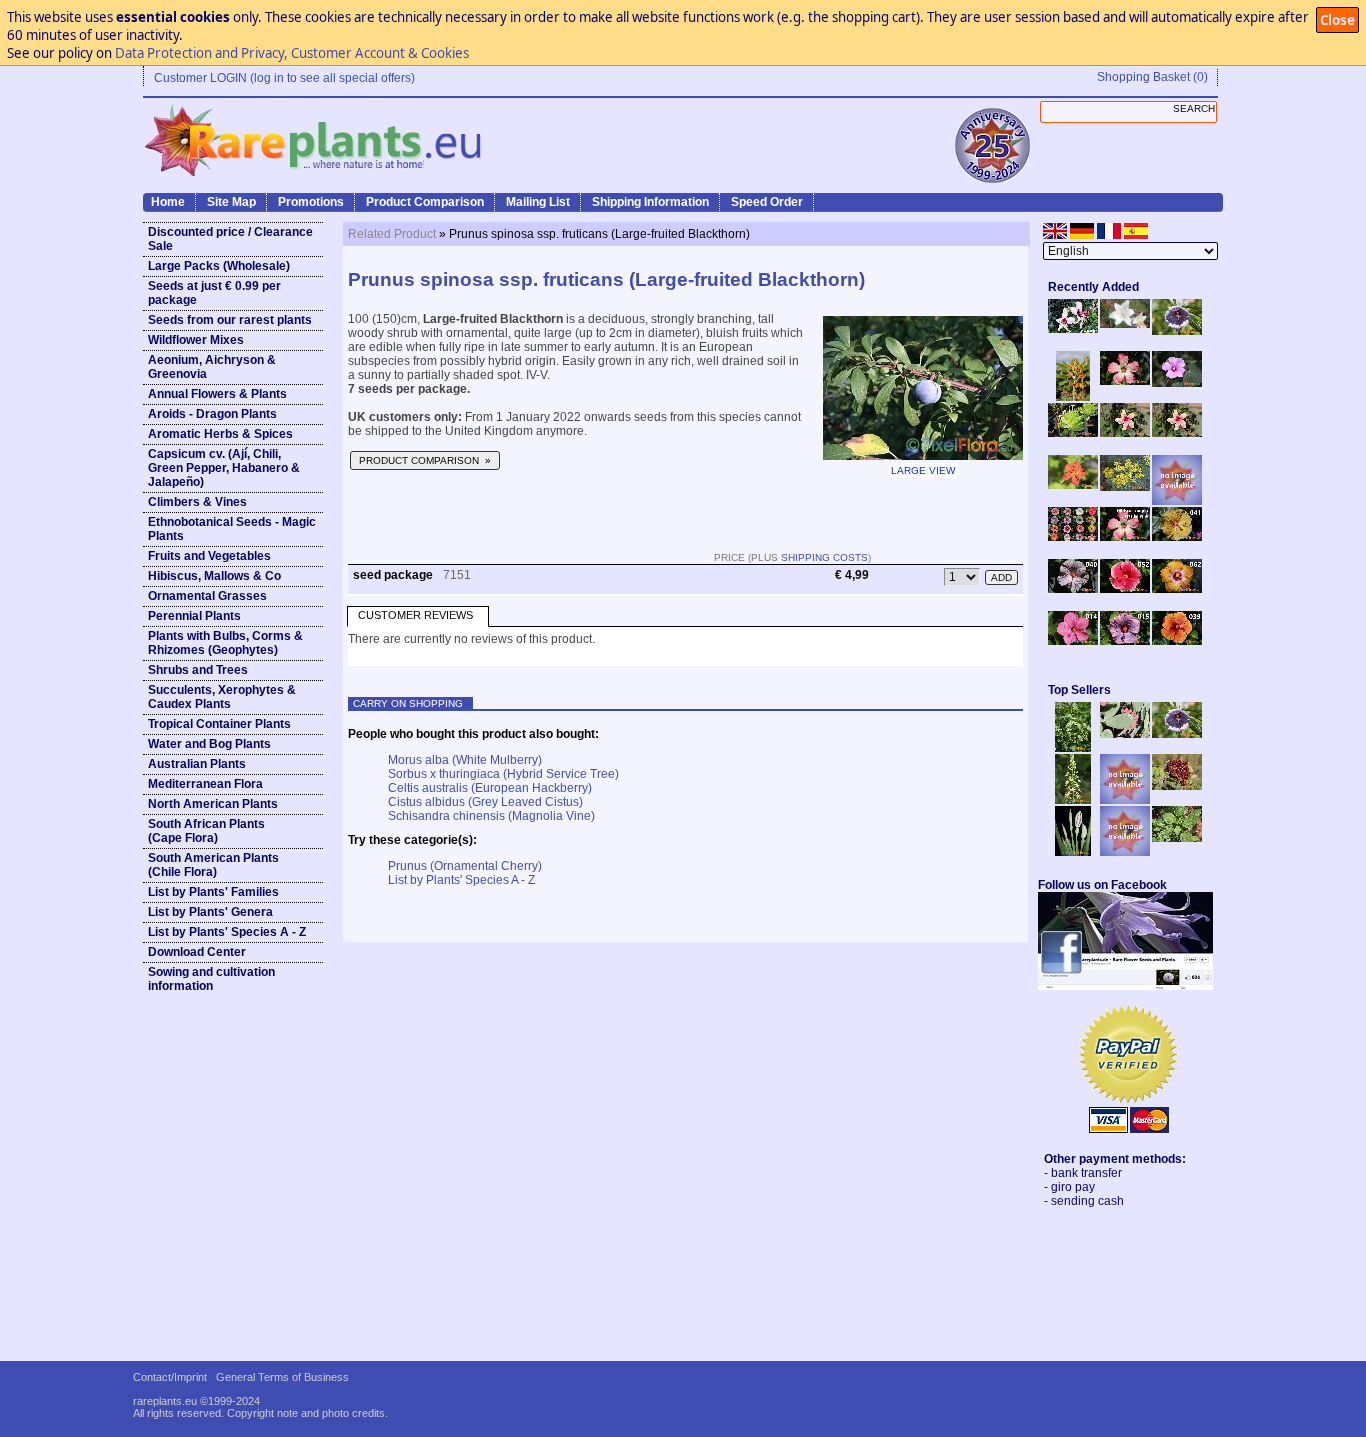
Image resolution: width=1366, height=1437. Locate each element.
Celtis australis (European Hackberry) (490, 788)
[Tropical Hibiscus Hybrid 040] (1073, 589)
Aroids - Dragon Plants (212, 414)
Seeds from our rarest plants (230, 320)
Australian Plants (197, 764)
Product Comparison (425, 202)
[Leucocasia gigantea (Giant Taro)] (1073, 852)
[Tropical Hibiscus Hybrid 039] (1177, 641)
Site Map (231, 202)
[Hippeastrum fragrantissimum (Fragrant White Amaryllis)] (1125, 324)
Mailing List (538, 202)
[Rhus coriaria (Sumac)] (1177, 786)
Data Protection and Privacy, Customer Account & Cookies (292, 53)
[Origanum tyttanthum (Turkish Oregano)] (1125, 852)
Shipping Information (650, 202)
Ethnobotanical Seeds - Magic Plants (232, 529)
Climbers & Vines (197, 502)
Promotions (311, 202)
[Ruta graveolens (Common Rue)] (1125, 487)
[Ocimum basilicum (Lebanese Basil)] (1073, 748)
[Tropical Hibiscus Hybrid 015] (1125, 641)
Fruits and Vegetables (209, 556)
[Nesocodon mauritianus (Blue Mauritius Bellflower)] (1177, 331)
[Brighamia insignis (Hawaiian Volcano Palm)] (1073, 433)
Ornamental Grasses (207, 596)
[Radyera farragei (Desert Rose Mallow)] (1177, 383)
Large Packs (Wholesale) (219, 266)
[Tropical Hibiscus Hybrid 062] (1177, 589)
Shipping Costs (824, 557)
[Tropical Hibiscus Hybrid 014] (1073, 641)
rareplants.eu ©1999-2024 (196, 1401)
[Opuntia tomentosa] (1125, 734)
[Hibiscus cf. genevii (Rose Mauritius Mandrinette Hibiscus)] (1125, 433)
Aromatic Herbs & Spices (220, 434)
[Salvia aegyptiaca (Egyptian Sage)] (1125, 800)
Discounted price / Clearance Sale (230, 239)
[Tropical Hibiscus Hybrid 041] (1177, 537)
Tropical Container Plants (219, 724)
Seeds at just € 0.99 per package (214, 293)
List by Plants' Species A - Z (227, 932)
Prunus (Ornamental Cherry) (465, 866)
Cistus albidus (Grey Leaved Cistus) (485, 802)
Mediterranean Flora (205, 784)
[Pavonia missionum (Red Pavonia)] (1073, 485)
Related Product (392, 234)
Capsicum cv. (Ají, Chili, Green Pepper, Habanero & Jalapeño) (224, 468)
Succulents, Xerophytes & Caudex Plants (222, 697)
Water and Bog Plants (209, 744)
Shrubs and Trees (198, 670)
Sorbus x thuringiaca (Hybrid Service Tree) (503, 774)
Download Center (197, 952)
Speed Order (767, 202)
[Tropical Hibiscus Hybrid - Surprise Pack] (1073, 537)
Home (168, 202)
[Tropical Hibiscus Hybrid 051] (1177, 501)
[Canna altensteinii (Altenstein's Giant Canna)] (1073, 397)
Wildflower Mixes (196, 340)
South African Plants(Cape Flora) (206, 831)
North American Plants (213, 804)
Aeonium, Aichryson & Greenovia (212, 367)
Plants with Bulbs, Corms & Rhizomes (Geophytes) (225, 643)
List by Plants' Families (213, 892)
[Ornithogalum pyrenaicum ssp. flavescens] (1073, 800)
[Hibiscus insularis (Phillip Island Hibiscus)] (1073, 329)
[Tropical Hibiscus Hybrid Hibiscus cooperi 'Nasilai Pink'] (1125, 537)
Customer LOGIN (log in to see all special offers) (284, 78)
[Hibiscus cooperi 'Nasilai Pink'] (1125, 381)
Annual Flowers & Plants (217, 394)
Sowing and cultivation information (211, 979)
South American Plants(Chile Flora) (213, 865)
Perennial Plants (194, 616)
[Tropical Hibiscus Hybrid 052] (1125, 589)
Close (1337, 20)
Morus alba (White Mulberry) (465, 760)
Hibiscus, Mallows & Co (214, 576)
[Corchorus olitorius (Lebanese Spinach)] (1177, 838)
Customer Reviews (415, 615)
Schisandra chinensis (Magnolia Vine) (491, 816)
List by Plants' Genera (210, 912)
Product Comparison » (425, 460)
